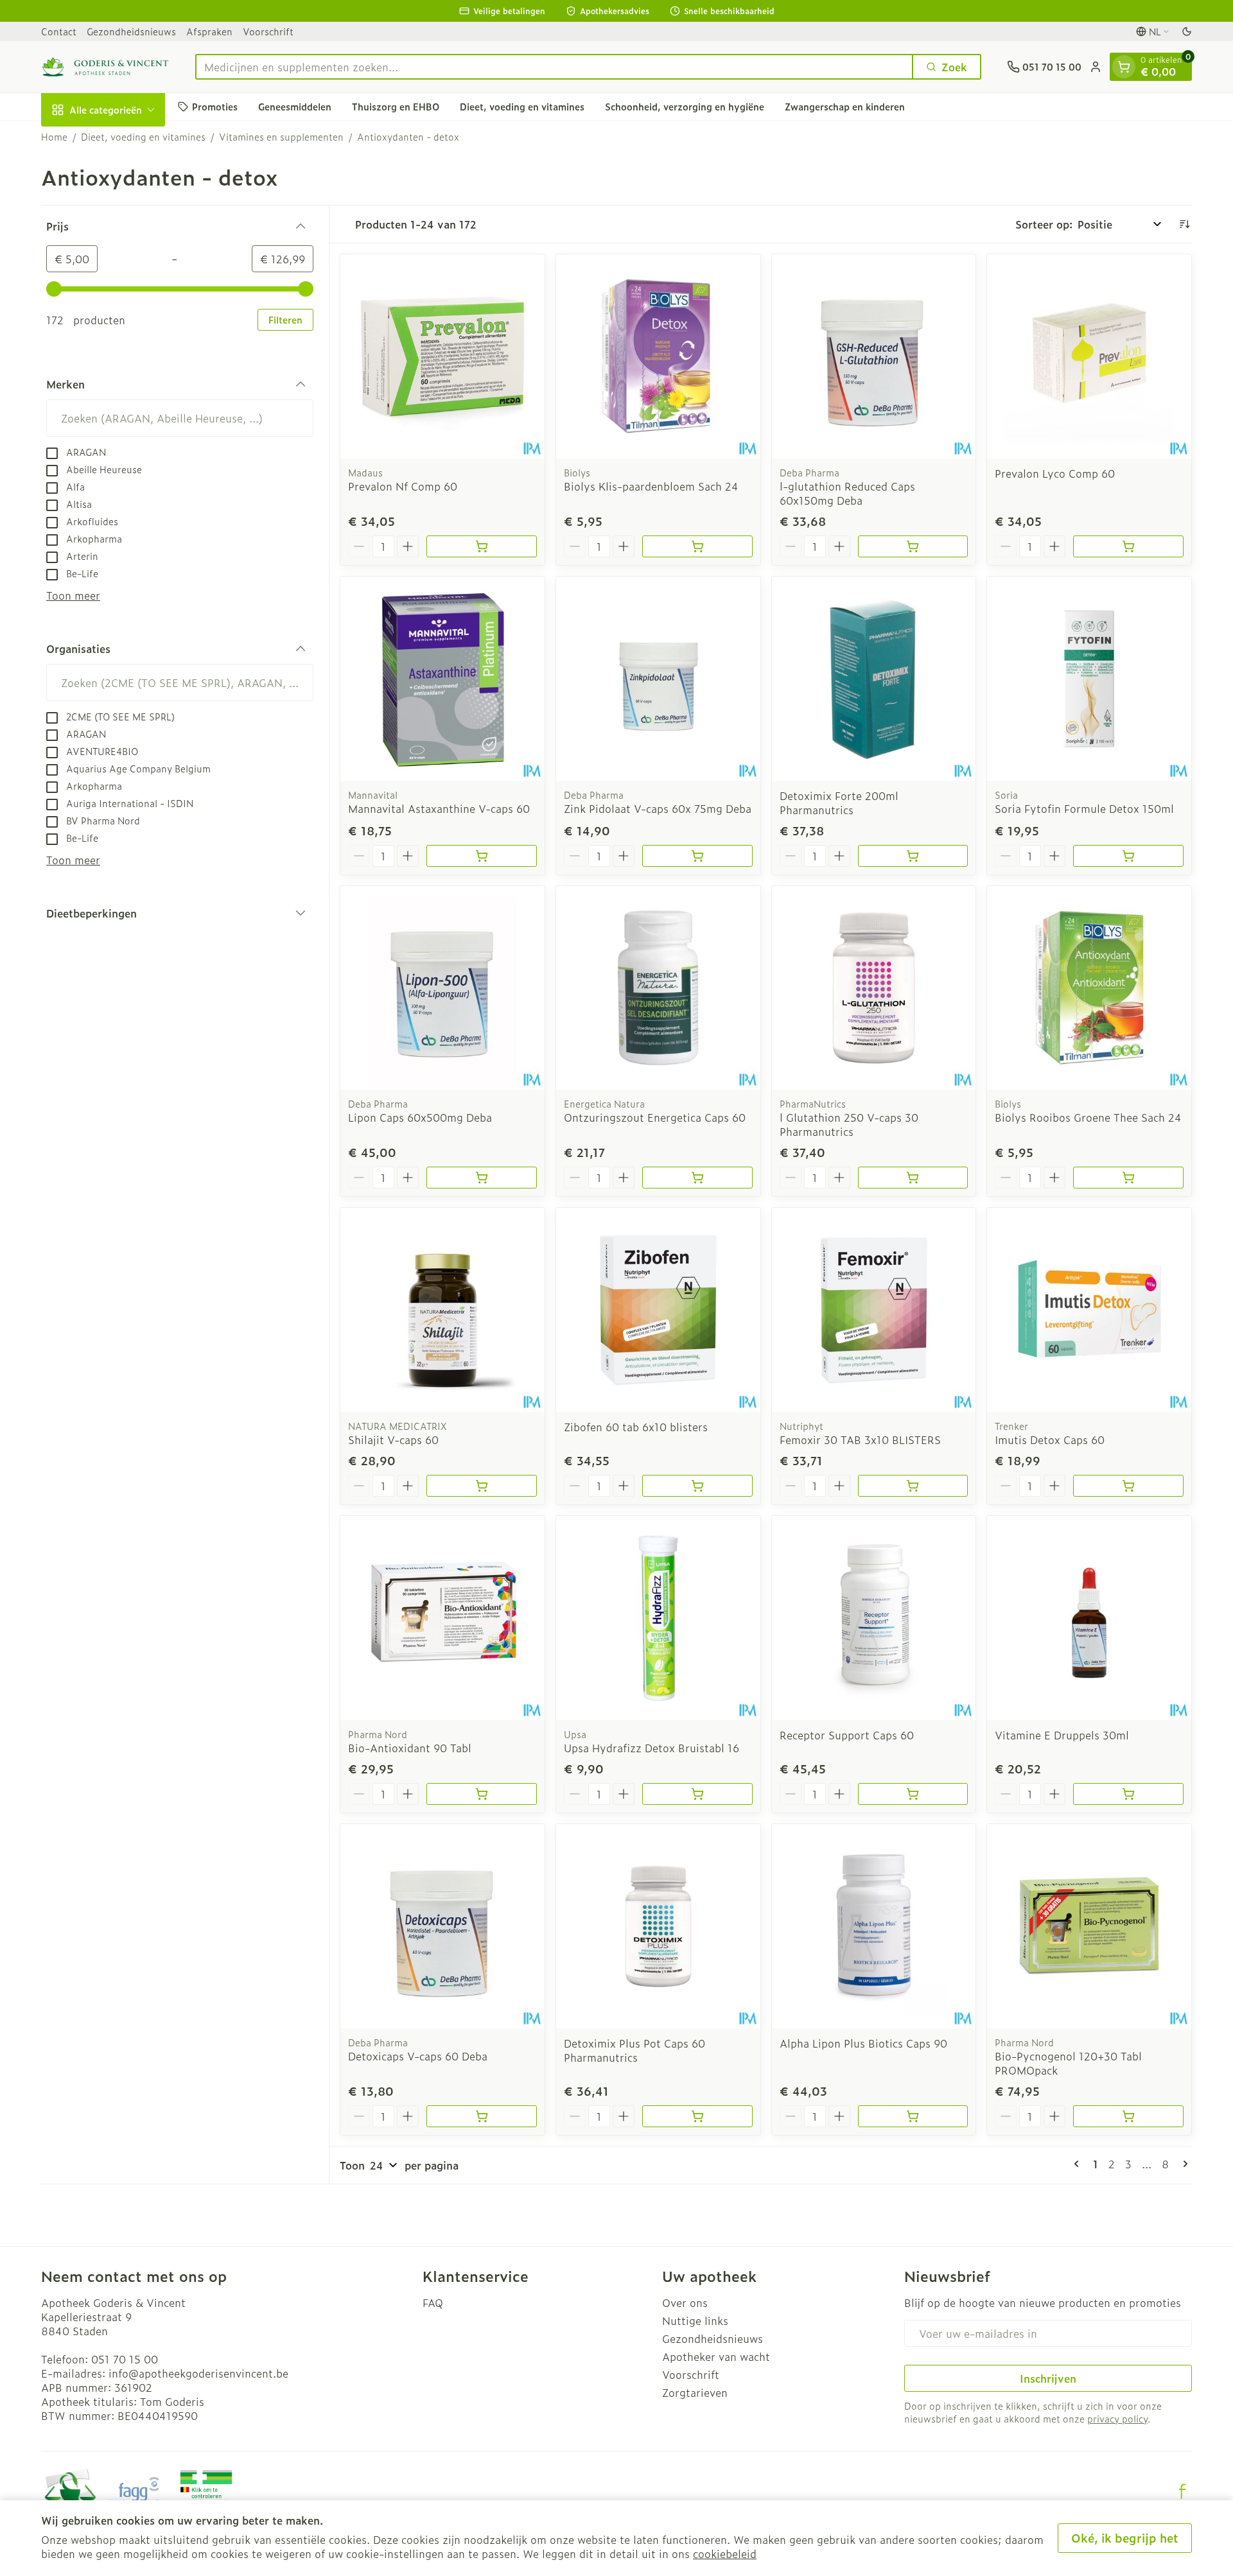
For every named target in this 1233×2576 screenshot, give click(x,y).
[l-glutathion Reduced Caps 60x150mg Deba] (874, 356)
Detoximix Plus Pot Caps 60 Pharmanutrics (634, 2050)
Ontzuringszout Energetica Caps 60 (655, 1117)
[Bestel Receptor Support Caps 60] (913, 1794)
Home (54, 137)
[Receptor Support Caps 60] (874, 1618)
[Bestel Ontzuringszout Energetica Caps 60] (697, 1178)
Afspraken (209, 31)
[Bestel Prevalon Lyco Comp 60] (1128, 546)
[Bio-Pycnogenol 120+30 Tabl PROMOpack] (1089, 1926)
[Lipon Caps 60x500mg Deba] (442, 988)
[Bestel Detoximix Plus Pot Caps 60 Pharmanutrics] (697, 2116)
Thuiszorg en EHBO (396, 106)
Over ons (685, 2302)
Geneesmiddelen (295, 106)
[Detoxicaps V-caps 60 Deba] (442, 1926)
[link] (1079, 2164)
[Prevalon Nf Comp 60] (442, 356)
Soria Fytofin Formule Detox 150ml (1084, 808)
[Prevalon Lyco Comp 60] (1089, 356)
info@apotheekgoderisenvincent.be (198, 2373)
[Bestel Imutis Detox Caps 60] (1128, 1486)
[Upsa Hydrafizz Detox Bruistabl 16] (658, 1618)
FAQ (433, 2302)
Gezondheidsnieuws (131, 31)
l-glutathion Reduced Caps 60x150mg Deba (847, 493)
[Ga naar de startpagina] (105, 67)
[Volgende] (1183, 2164)
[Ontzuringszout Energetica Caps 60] (658, 988)
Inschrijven (1048, 2378)
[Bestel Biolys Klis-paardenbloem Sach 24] (697, 546)
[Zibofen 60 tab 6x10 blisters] (658, 1310)
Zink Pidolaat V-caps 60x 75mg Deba (658, 808)
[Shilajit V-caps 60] (442, 1310)
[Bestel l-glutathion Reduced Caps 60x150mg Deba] (913, 546)
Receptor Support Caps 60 (847, 1735)
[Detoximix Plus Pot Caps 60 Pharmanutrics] (658, 1926)
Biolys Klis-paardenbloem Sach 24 (651, 486)
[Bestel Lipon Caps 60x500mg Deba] (482, 1178)
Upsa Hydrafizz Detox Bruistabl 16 (651, 1748)
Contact (59, 31)
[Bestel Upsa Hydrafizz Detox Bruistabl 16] (697, 1794)
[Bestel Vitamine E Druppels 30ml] (1128, 1794)
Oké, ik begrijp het (1125, 2538)
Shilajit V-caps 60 (393, 1440)
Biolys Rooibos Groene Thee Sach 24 (1088, 1117)
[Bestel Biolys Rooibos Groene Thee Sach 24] (1128, 1178)
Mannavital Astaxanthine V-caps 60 (439, 808)
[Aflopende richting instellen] (1184, 224)
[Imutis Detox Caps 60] (1089, 1310)
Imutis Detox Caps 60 (1050, 1440)
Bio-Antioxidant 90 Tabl (410, 1748)
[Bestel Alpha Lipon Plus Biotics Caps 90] (913, 2116)
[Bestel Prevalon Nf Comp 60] (482, 546)
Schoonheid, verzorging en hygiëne (685, 106)
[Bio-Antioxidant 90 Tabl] (442, 1618)
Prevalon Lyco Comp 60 (1055, 473)
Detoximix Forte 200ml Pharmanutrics (839, 803)
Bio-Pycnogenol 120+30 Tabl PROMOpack (1068, 2063)
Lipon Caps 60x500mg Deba (420, 1117)
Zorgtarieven (695, 2392)
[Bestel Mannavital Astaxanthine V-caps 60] (482, 856)
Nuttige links (695, 2320)
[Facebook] (1182, 2491)
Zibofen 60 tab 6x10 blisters (636, 1427)
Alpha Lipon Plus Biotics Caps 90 (863, 2043)
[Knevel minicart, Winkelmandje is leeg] (1124, 67)
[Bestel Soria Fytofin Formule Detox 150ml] (1128, 856)
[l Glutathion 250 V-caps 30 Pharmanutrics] (874, 988)
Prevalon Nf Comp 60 (403, 486)
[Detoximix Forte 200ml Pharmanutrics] (874, 679)
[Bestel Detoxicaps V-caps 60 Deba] (482, 2116)
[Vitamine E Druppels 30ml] (1089, 1618)
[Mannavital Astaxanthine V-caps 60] (442, 679)
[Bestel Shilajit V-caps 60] (482, 1486)
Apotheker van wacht (716, 2356)
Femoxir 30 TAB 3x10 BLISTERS (860, 1440)
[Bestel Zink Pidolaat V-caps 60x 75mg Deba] (697, 856)
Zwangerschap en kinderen (845, 106)
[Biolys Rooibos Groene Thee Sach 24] (1089, 988)
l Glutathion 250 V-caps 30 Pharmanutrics (849, 1124)
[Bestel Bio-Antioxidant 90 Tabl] (482, 1794)
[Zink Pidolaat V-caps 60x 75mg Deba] (658, 679)
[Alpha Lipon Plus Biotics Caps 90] (874, 1926)
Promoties (215, 106)
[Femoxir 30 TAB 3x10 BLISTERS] (874, 1310)
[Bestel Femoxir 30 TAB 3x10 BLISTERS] (913, 1486)
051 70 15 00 (125, 2359)
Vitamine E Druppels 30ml (1062, 1735)
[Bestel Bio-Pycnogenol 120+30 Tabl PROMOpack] (1128, 2116)
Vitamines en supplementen (281, 137)
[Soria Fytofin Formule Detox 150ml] (1089, 679)
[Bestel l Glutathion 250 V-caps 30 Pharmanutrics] (913, 1178)
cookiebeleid (725, 2554)
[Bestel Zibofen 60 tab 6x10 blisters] (697, 1486)
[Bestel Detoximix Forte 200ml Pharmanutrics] (913, 856)
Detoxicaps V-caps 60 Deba (418, 2056)
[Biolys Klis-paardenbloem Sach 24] (658, 356)
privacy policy (1117, 2418)
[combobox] (554, 67)
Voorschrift (268, 31)
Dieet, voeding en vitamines (522, 106)
